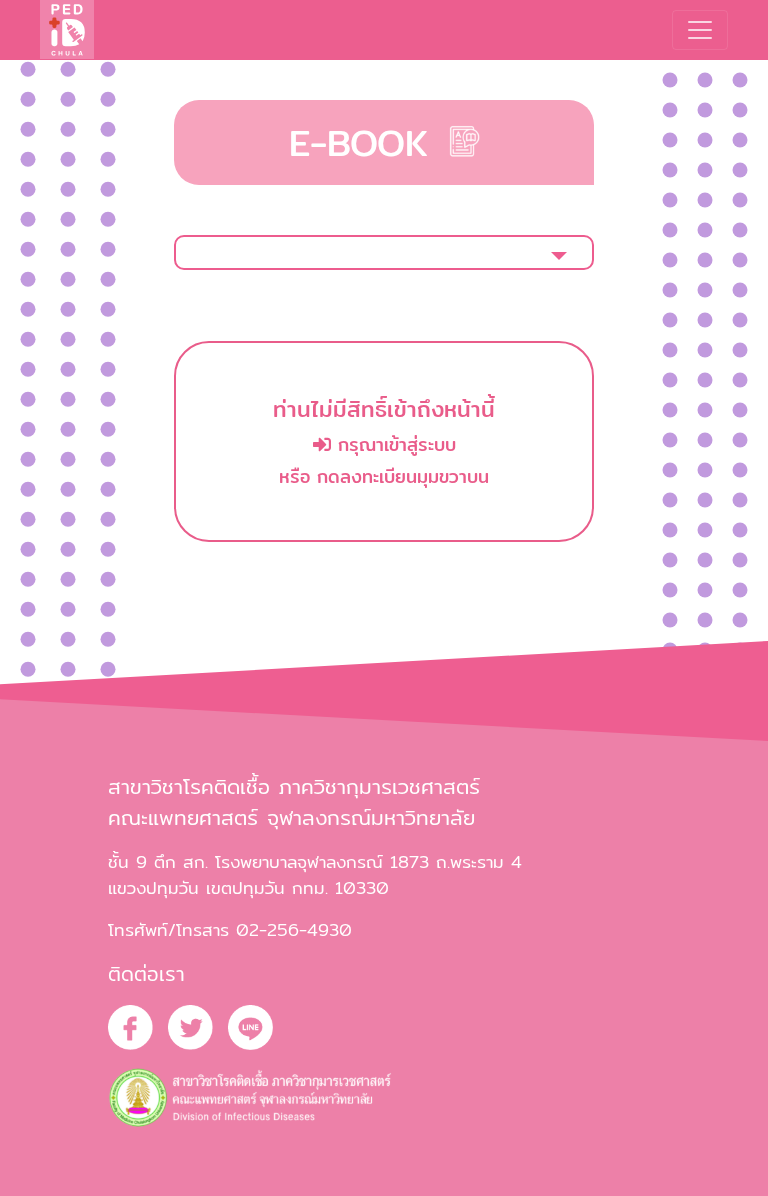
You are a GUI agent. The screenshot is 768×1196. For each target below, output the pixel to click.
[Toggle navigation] (700, 30)
